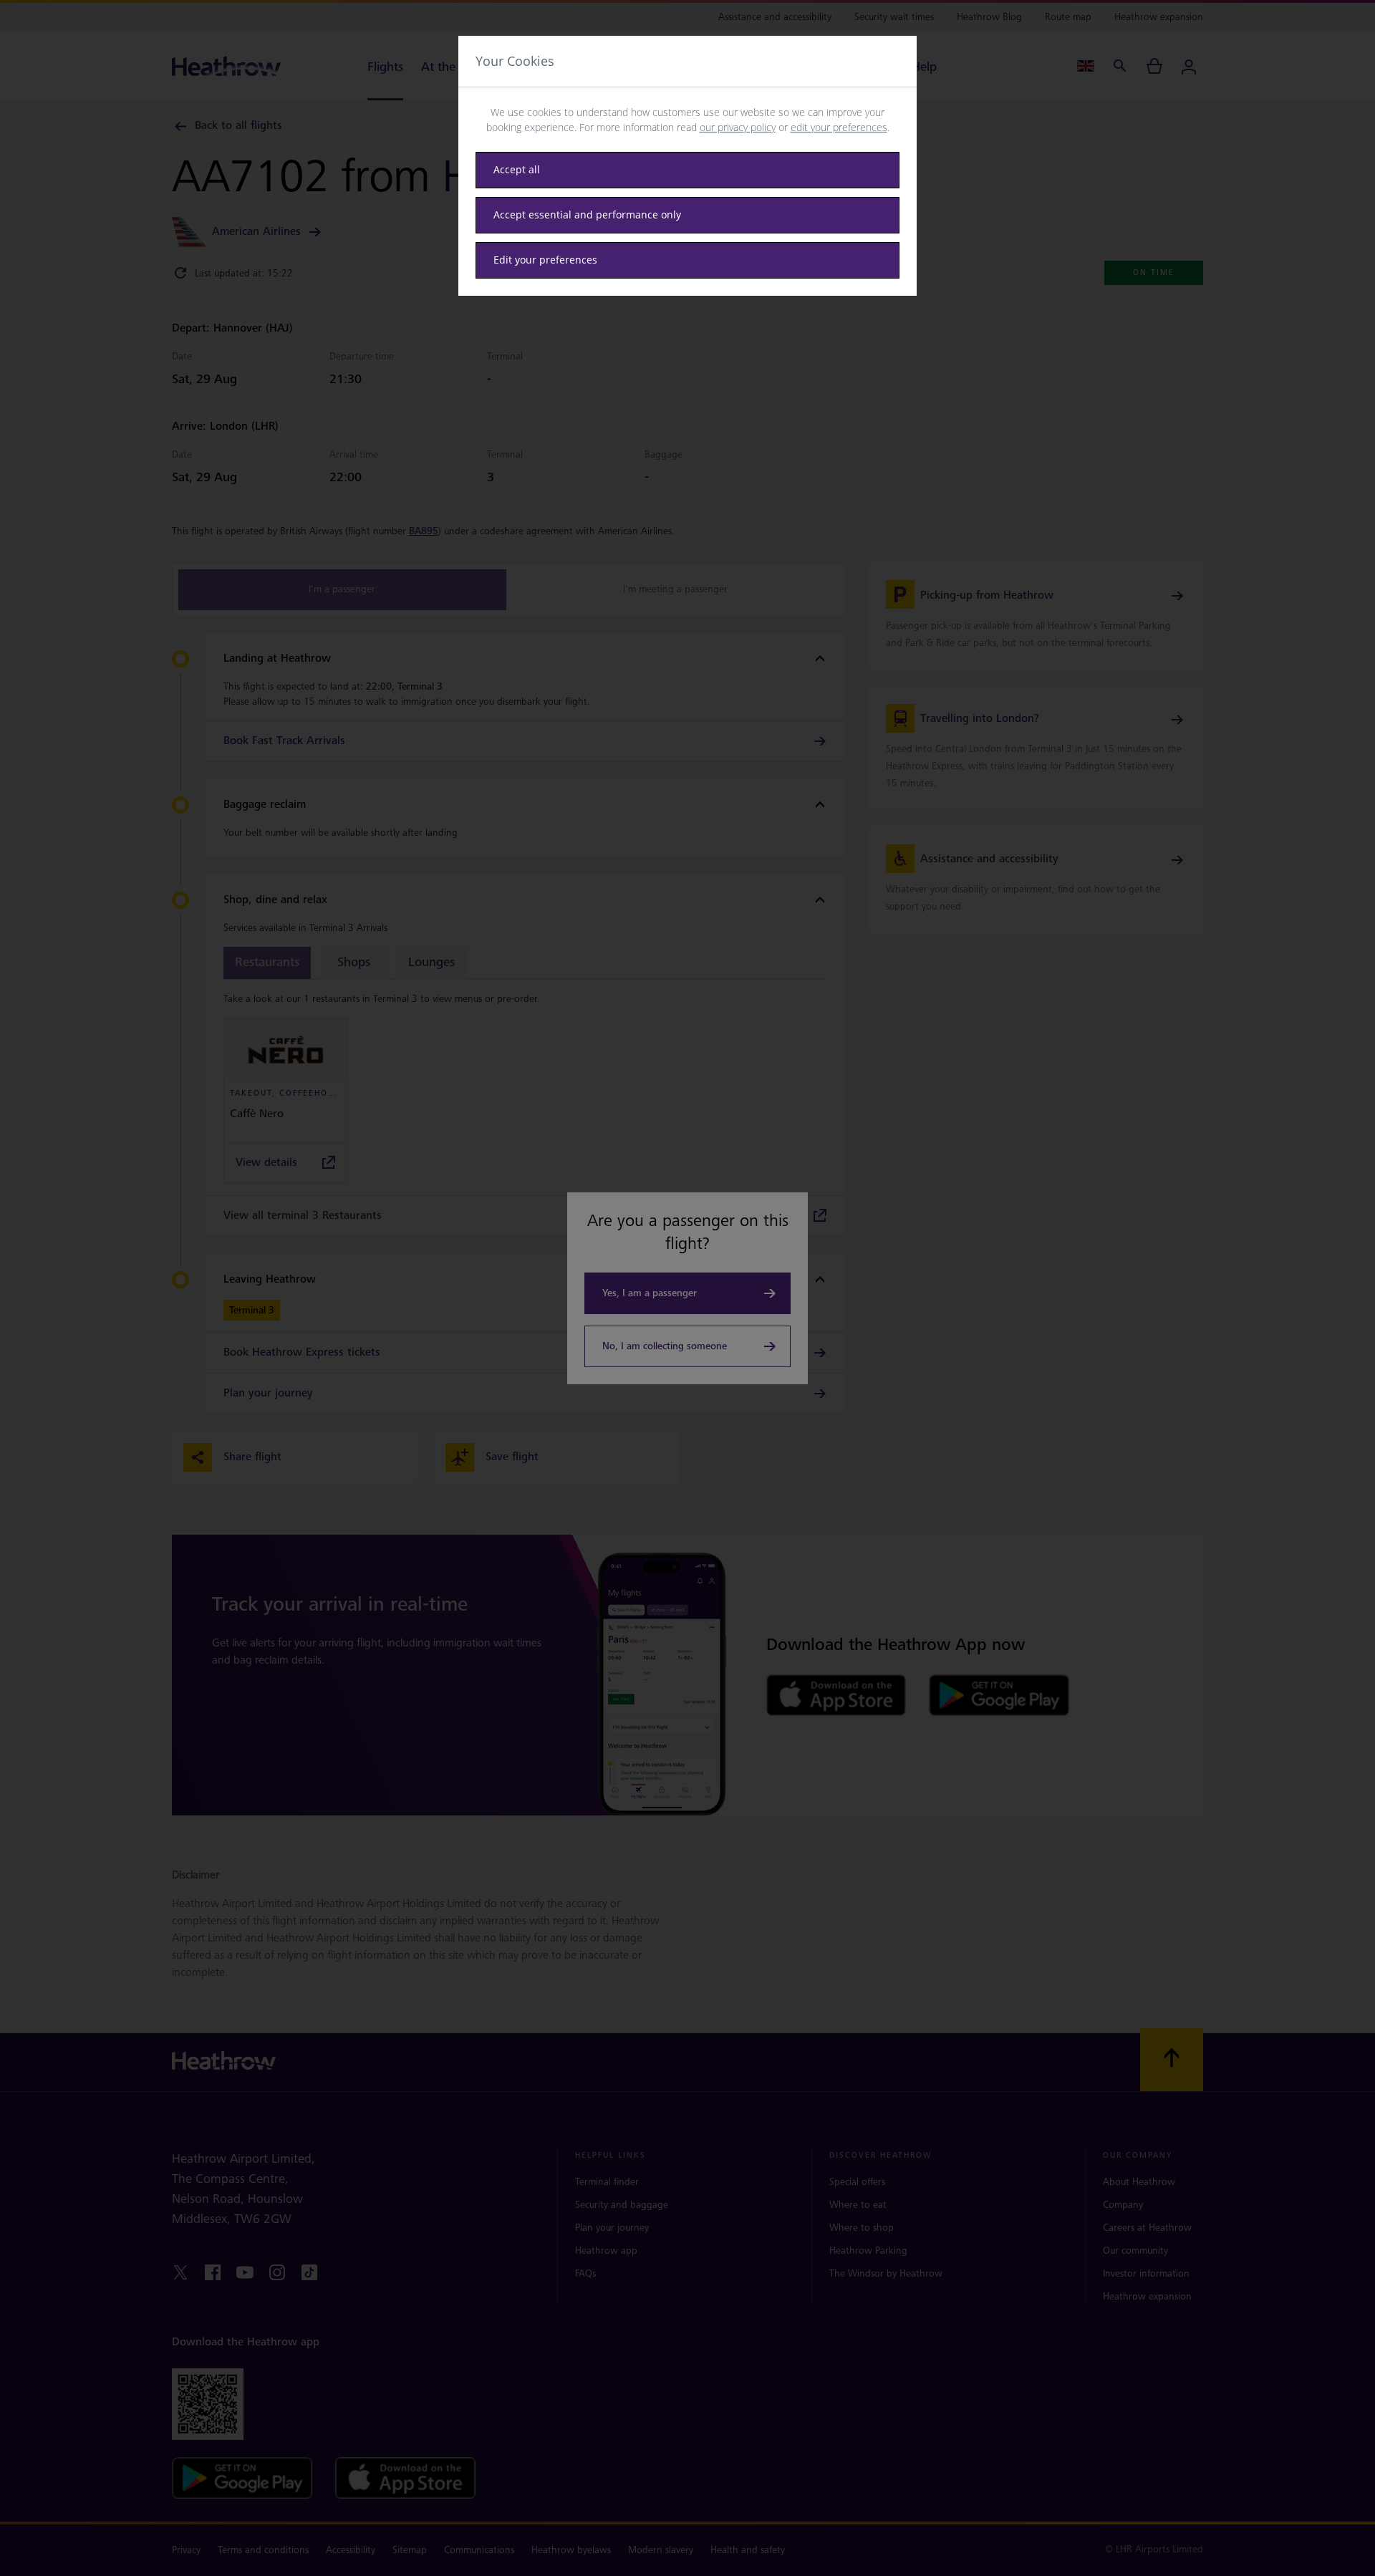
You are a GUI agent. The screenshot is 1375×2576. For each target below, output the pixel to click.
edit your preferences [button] (839, 127)
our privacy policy (738, 127)
